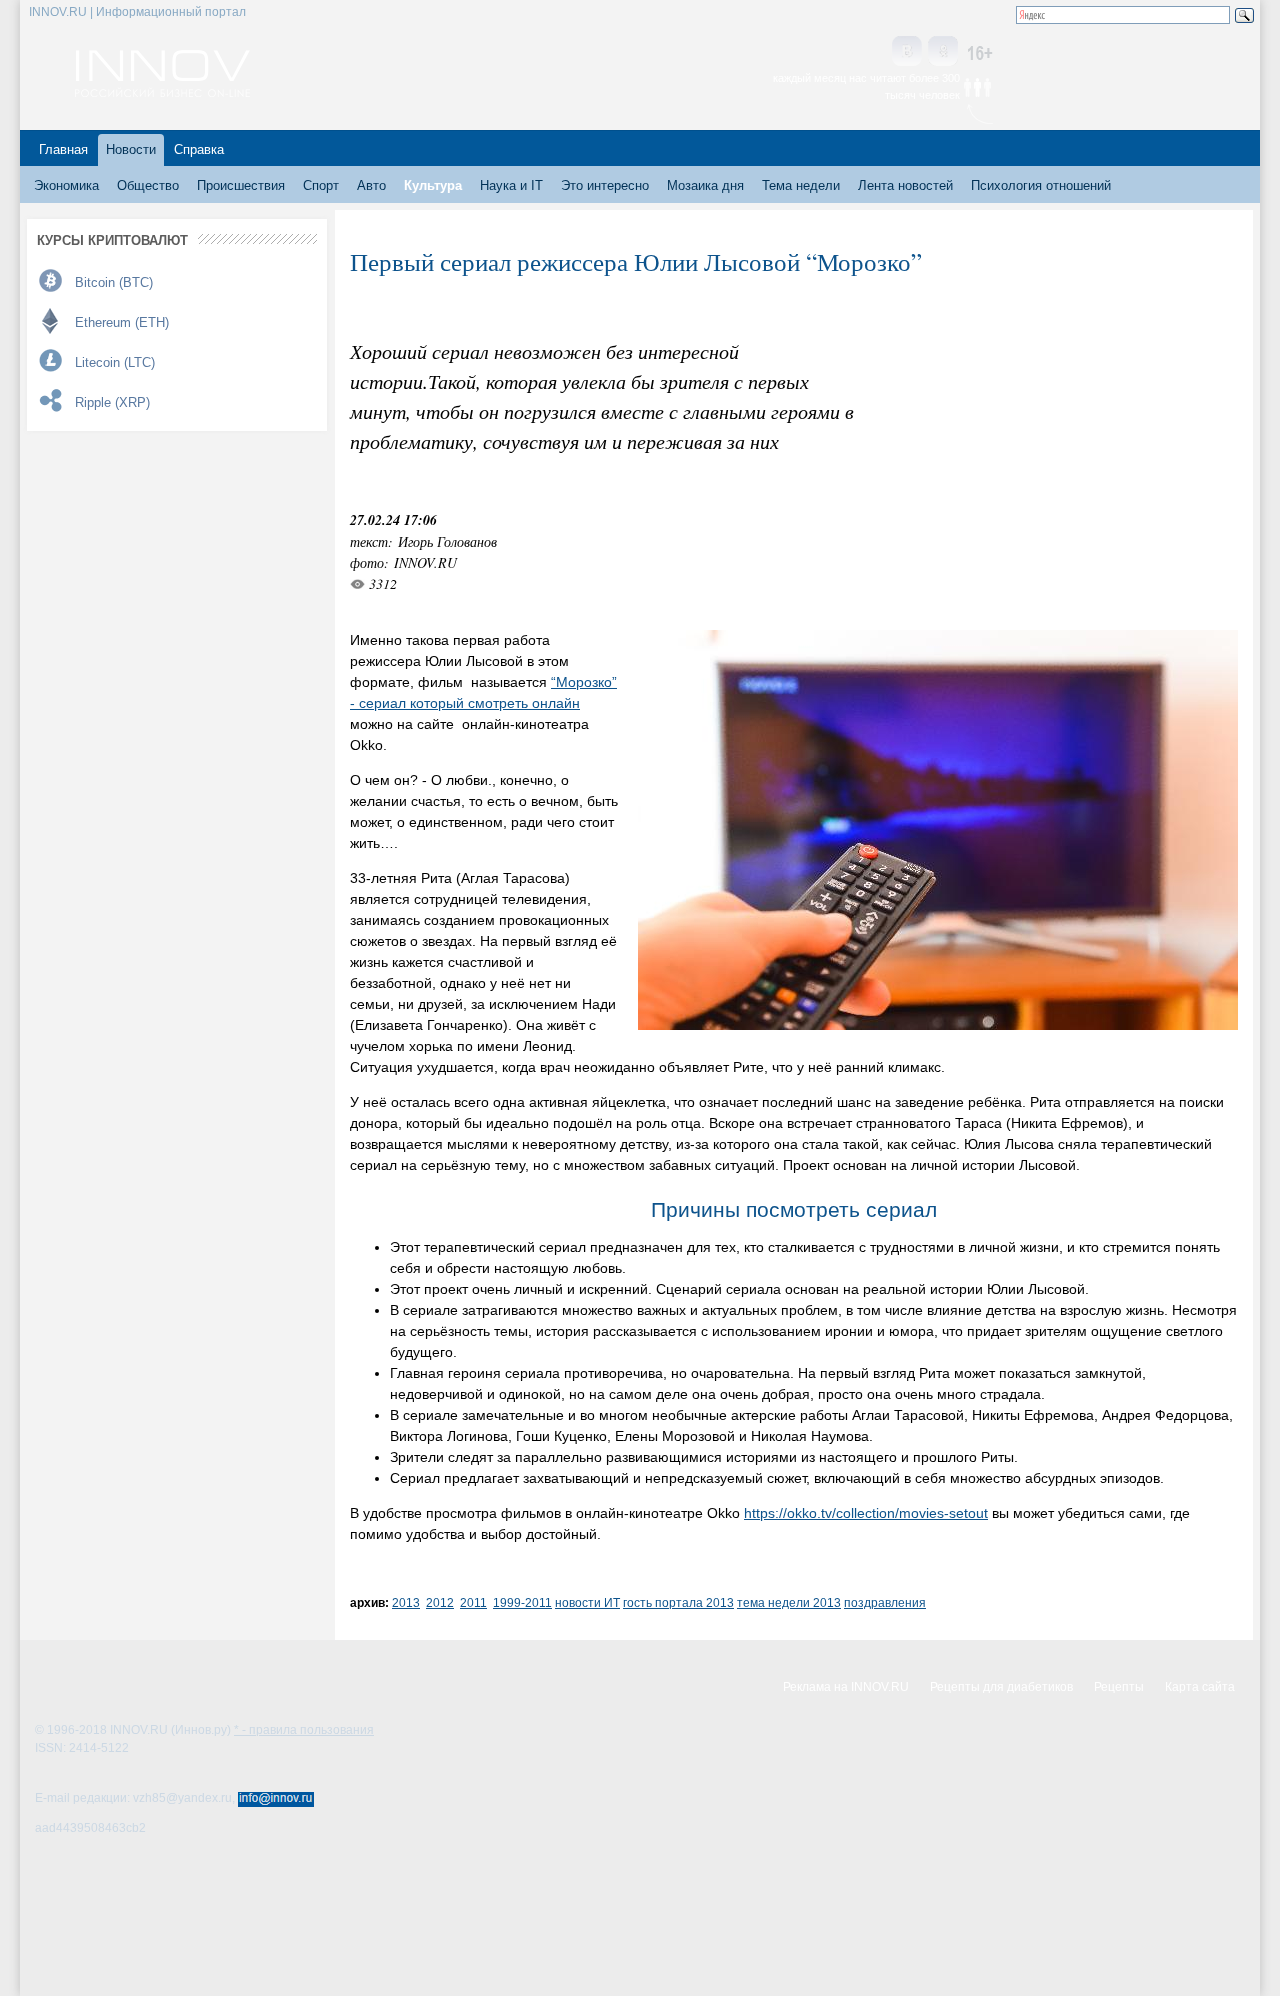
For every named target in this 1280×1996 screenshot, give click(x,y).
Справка (199, 149)
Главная (63, 149)
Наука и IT (511, 185)
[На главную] (162, 92)
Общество (148, 185)
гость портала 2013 (678, 1602)
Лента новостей (905, 185)
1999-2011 (522, 1602)
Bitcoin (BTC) (114, 282)
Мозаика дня (705, 185)
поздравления (885, 1602)
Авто (371, 185)
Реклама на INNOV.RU (846, 1687)
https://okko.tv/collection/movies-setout (866, 1513)
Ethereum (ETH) (122, 322)
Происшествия (241, 185)
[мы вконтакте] (907, 52)
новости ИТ (587, 1602)
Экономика (66, 185)
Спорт (321, 185)
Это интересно (605, 185)
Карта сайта (1200, 1687)
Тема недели (801, 185)
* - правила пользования (304, 1730)
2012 (440, 1602)
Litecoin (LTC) (115, 362)
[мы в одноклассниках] (943, 52)
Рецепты (1119, 1687)
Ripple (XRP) (112, 402)
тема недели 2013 (789, 1602)
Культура (433, 185)
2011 (473, 1602)
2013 (406, 1602)
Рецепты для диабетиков (1001, 1687)
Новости (131, 149)
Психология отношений (1041, 185)
